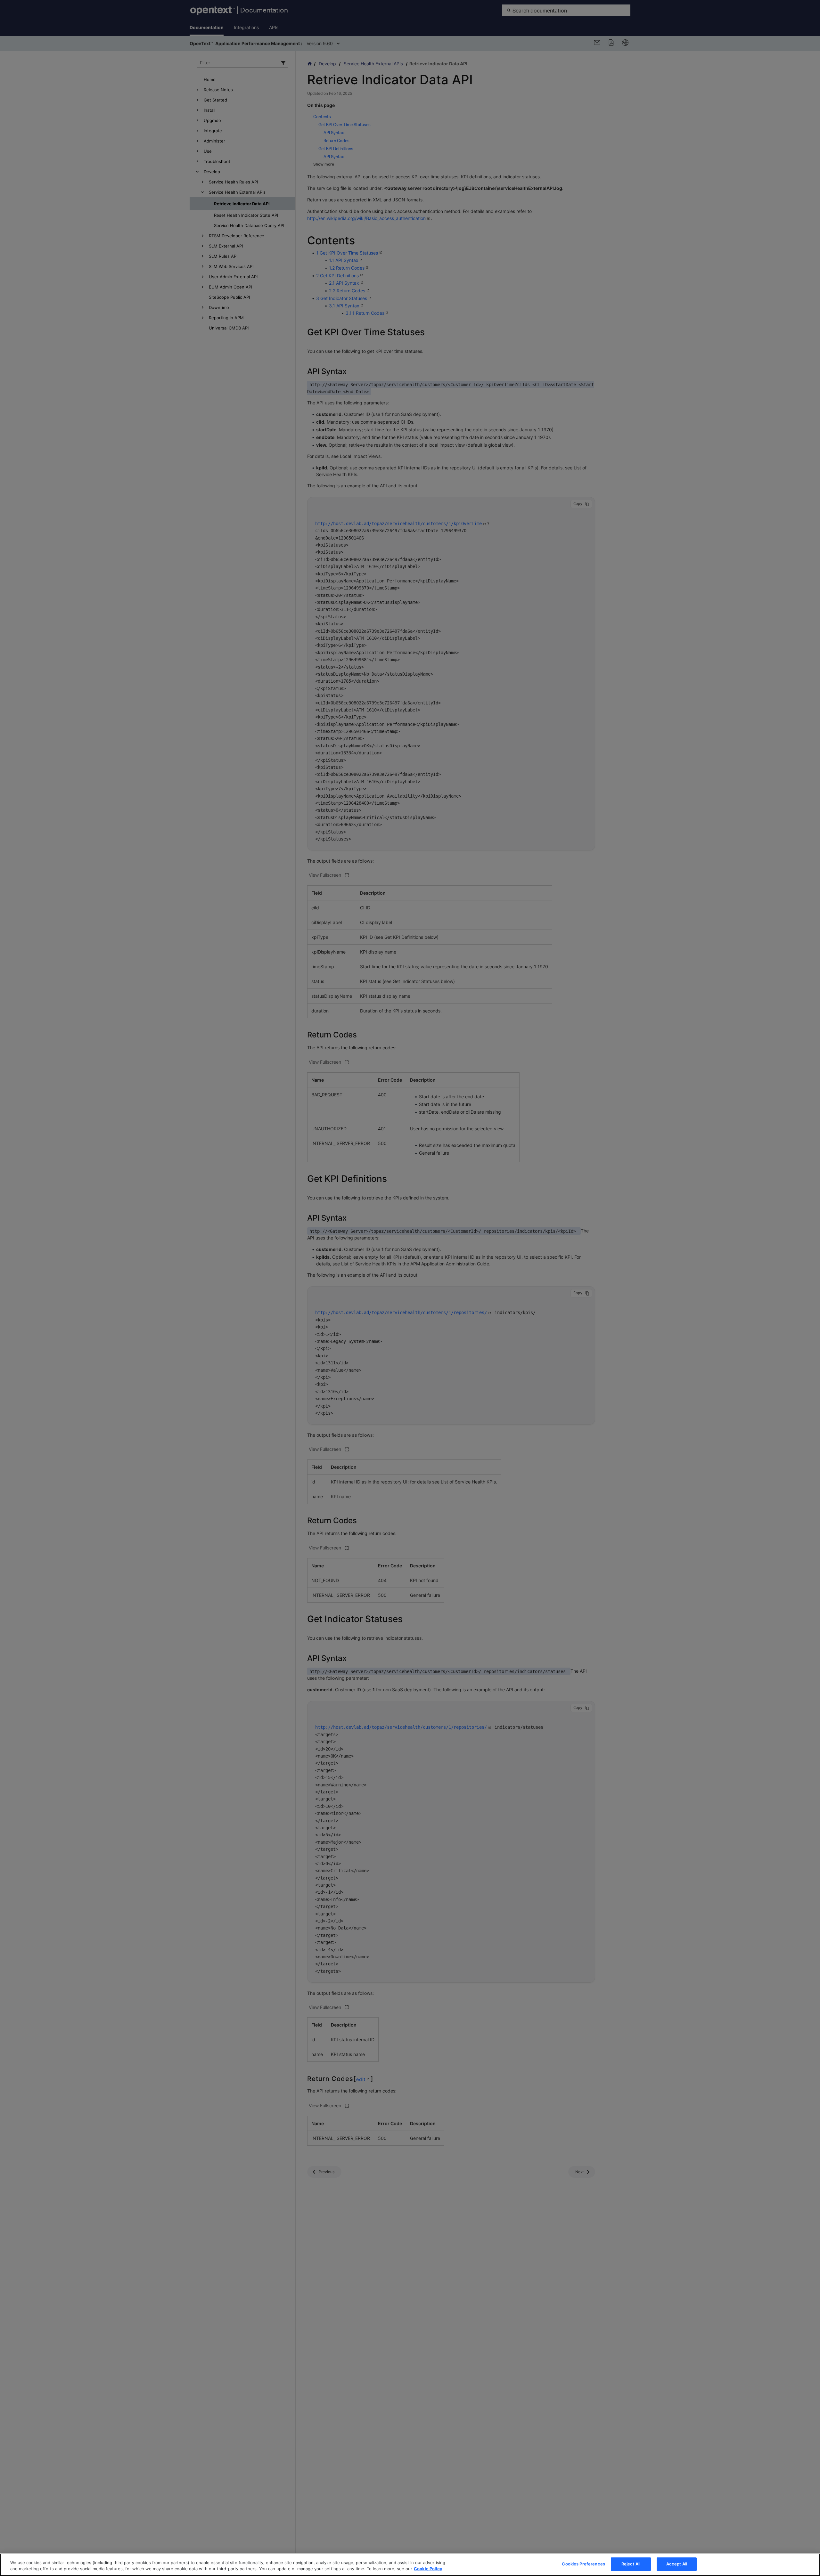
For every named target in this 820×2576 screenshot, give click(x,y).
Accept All (677, 2564)
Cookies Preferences (583, 2564)
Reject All (631, 2564)
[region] (410, 2565)
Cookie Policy (428, 2569)
